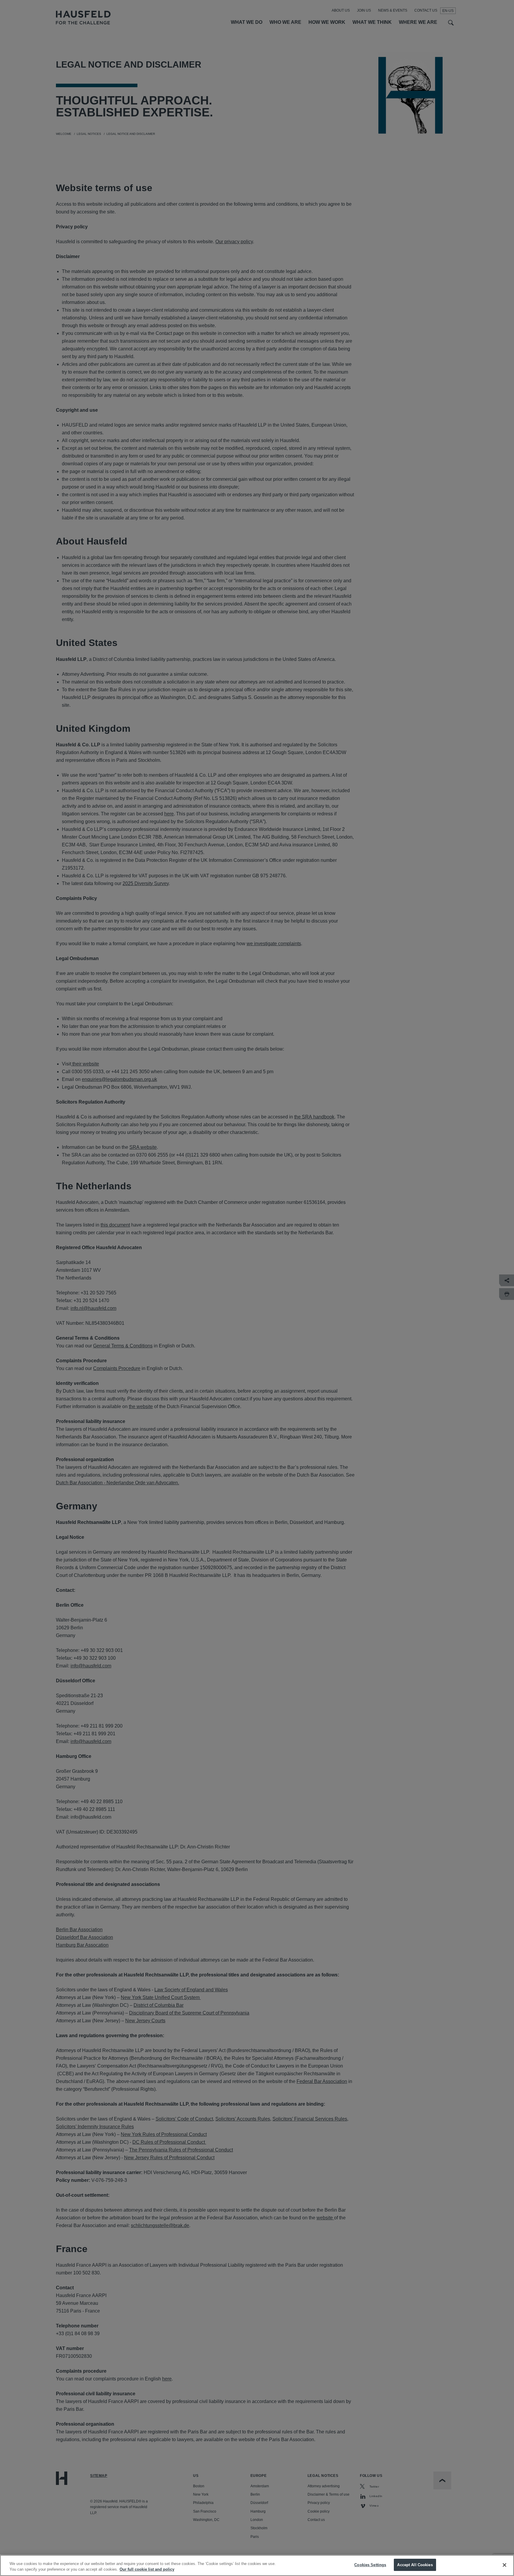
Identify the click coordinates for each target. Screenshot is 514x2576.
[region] (257, 2565)
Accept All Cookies (415, 2565)
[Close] (504, 2565)
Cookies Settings (370, 2565)
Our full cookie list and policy (147, 2570)
